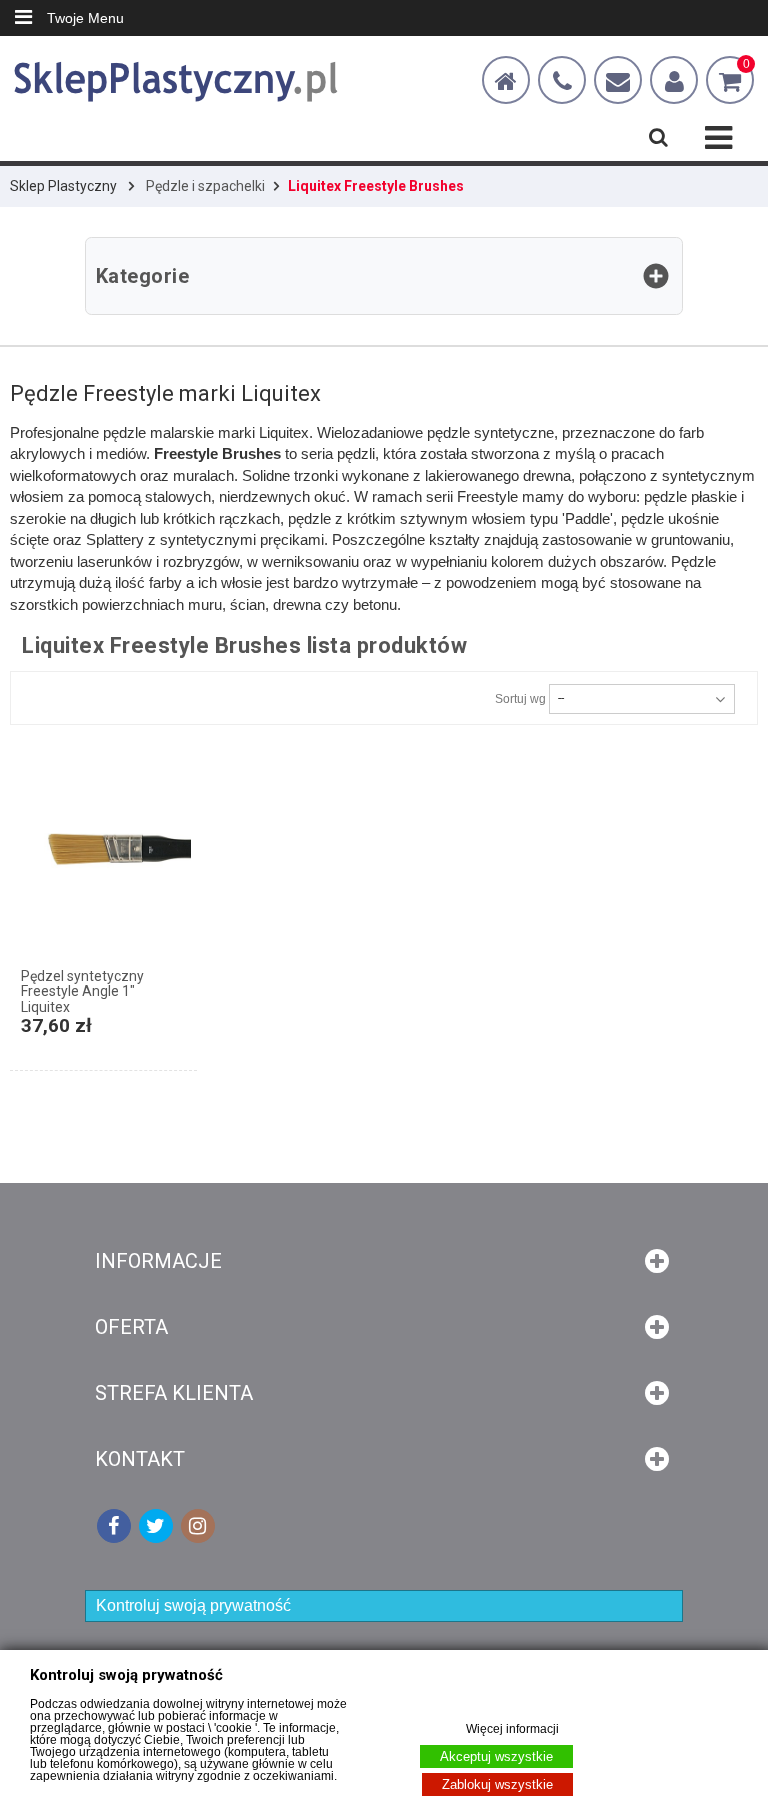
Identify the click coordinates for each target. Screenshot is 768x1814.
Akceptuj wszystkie (496, 1756)
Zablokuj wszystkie (497, 1784)
